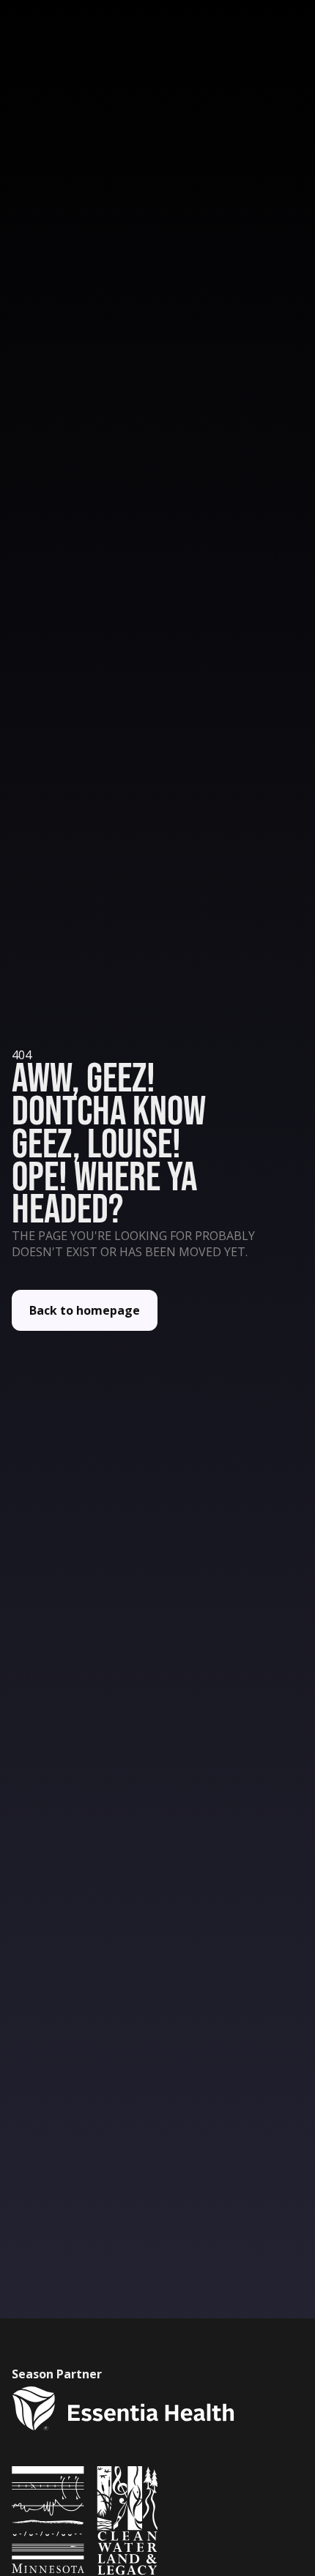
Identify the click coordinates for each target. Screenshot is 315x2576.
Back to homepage (85, 1310)
